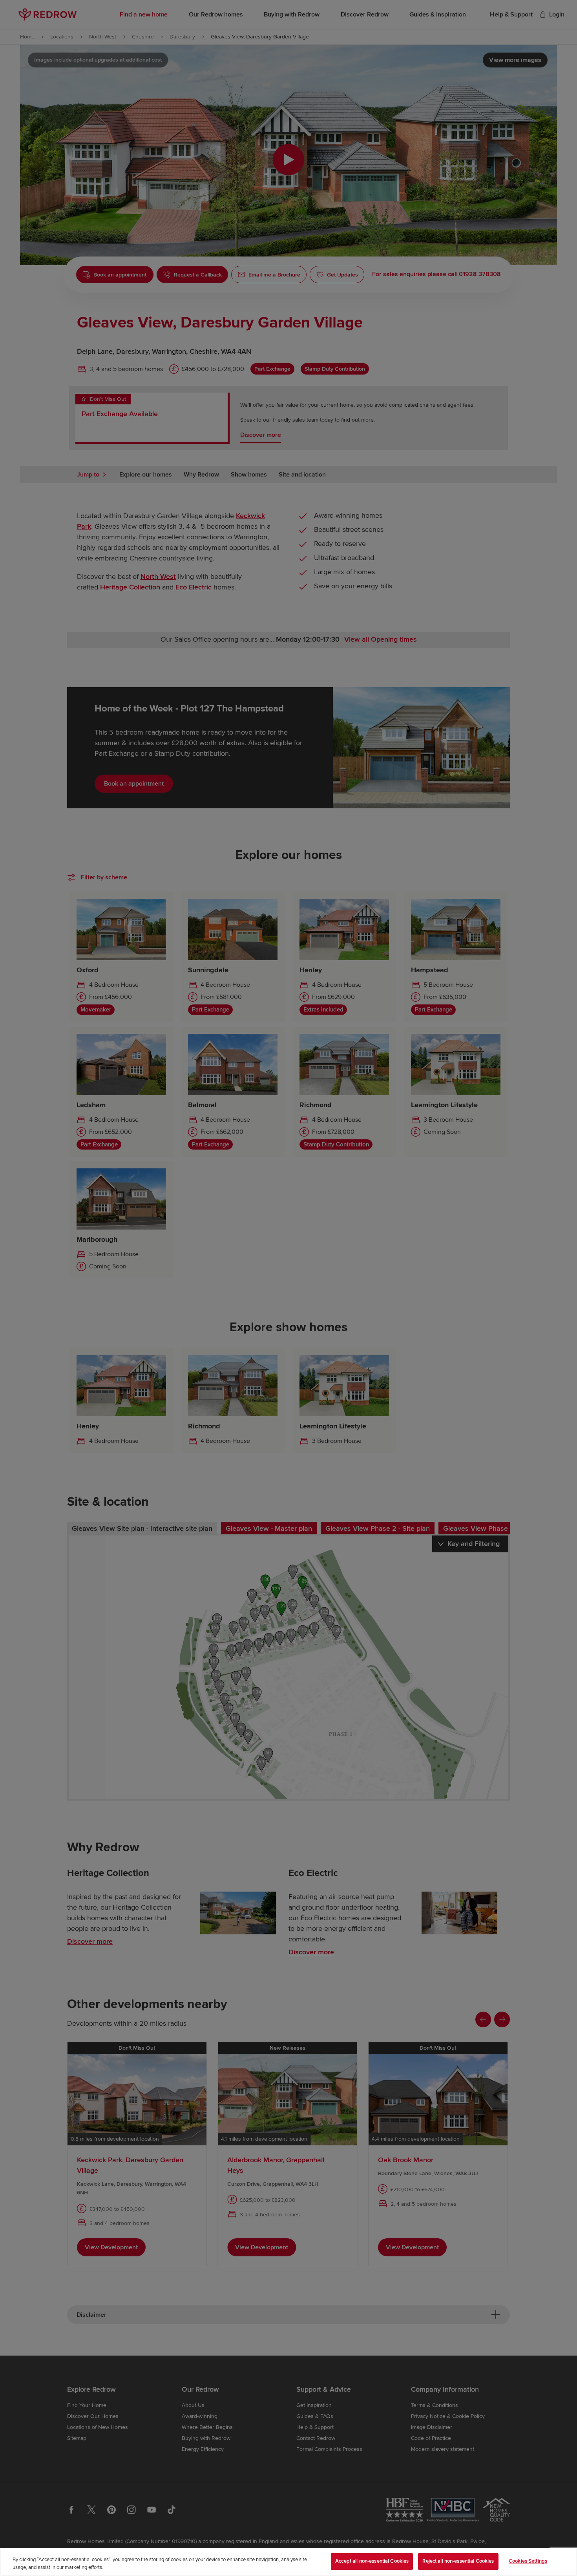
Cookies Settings (528, 2561)
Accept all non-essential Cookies (372, 2561)
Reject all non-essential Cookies (458, 2561)
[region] (288, 2562)
